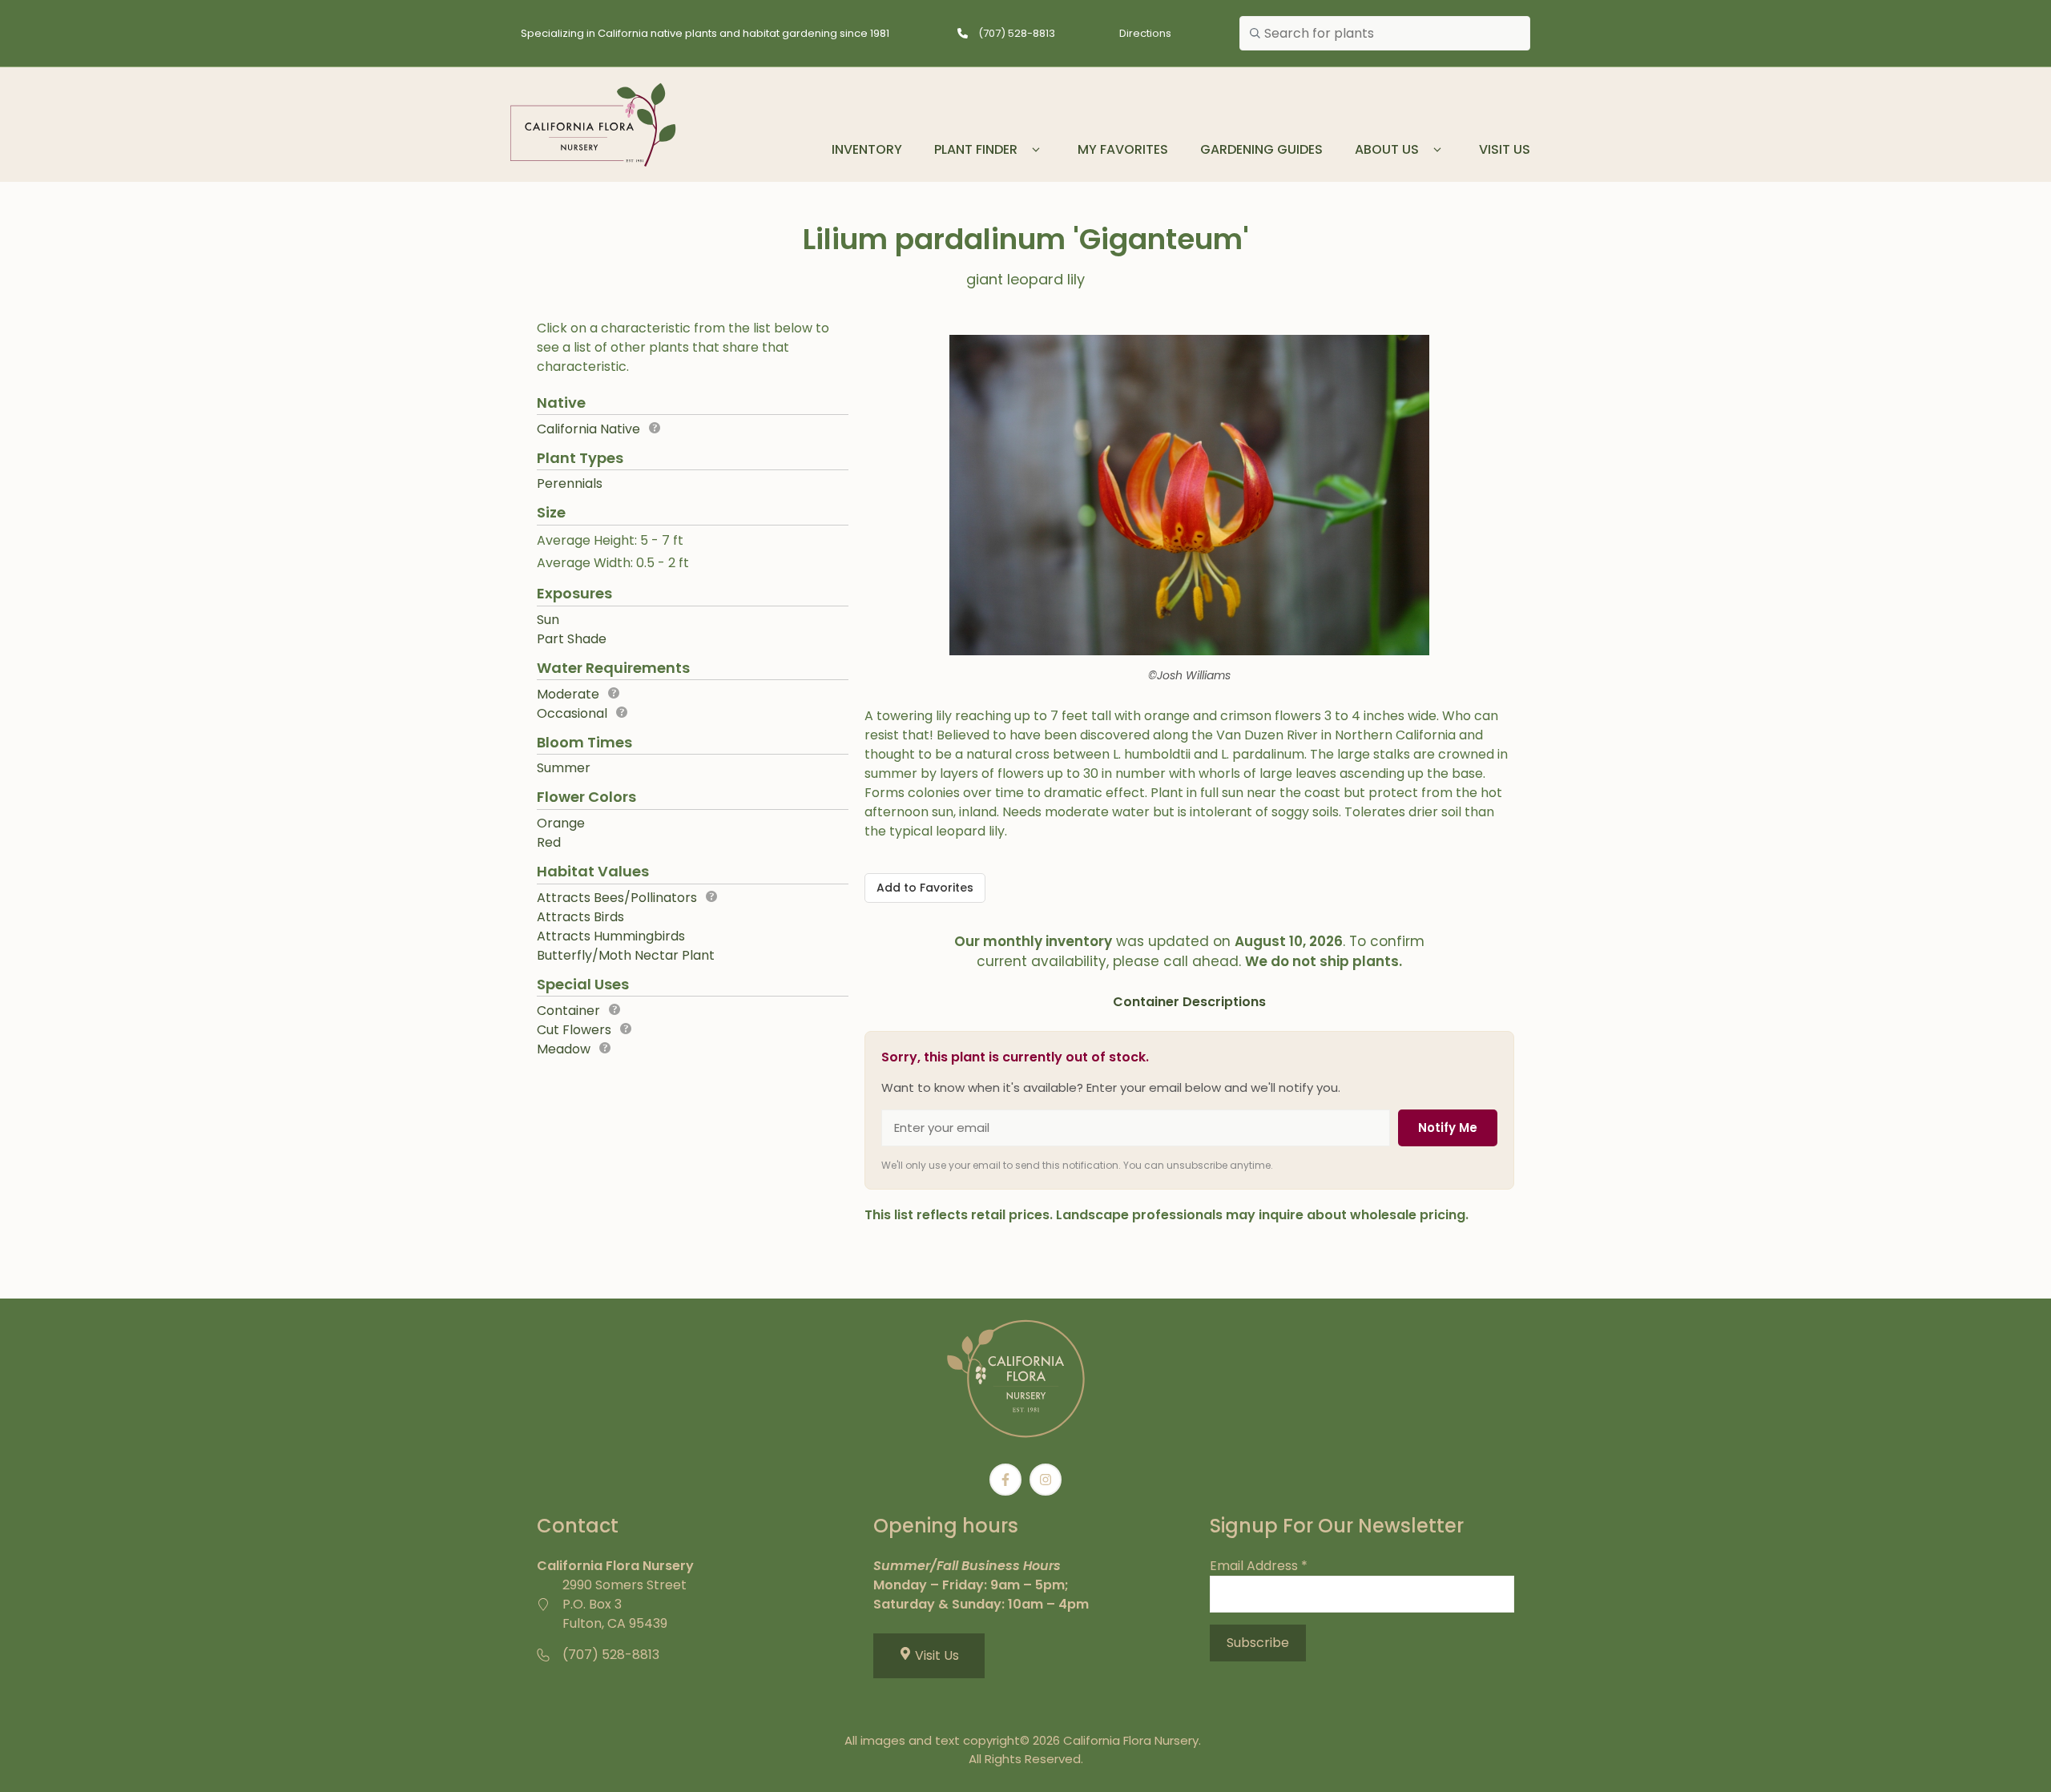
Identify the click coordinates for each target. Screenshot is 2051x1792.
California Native (588, 429)
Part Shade (572, 639)
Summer (564, 768)
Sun (548, 620)
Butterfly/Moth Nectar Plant (626, 955)
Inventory (867, 149)
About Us (1387, 149)
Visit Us (1505, 149)
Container (568, 1011)
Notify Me (1448, 1128)
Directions (1145, 33)
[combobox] (1385, 34)
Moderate (568, 694)
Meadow (564, 1049)
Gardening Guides (1261, 149)
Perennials (570, 483)
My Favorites (1123, 149)
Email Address (1259, 1566)
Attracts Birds (580, 917)
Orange (561, 823)
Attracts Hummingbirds (611, 936)
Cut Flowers (574, 1030)
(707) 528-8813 (1017, 33)
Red (549, 842)
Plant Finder (976, 149)
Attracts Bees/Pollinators (617, 898)
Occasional (572, 713)
